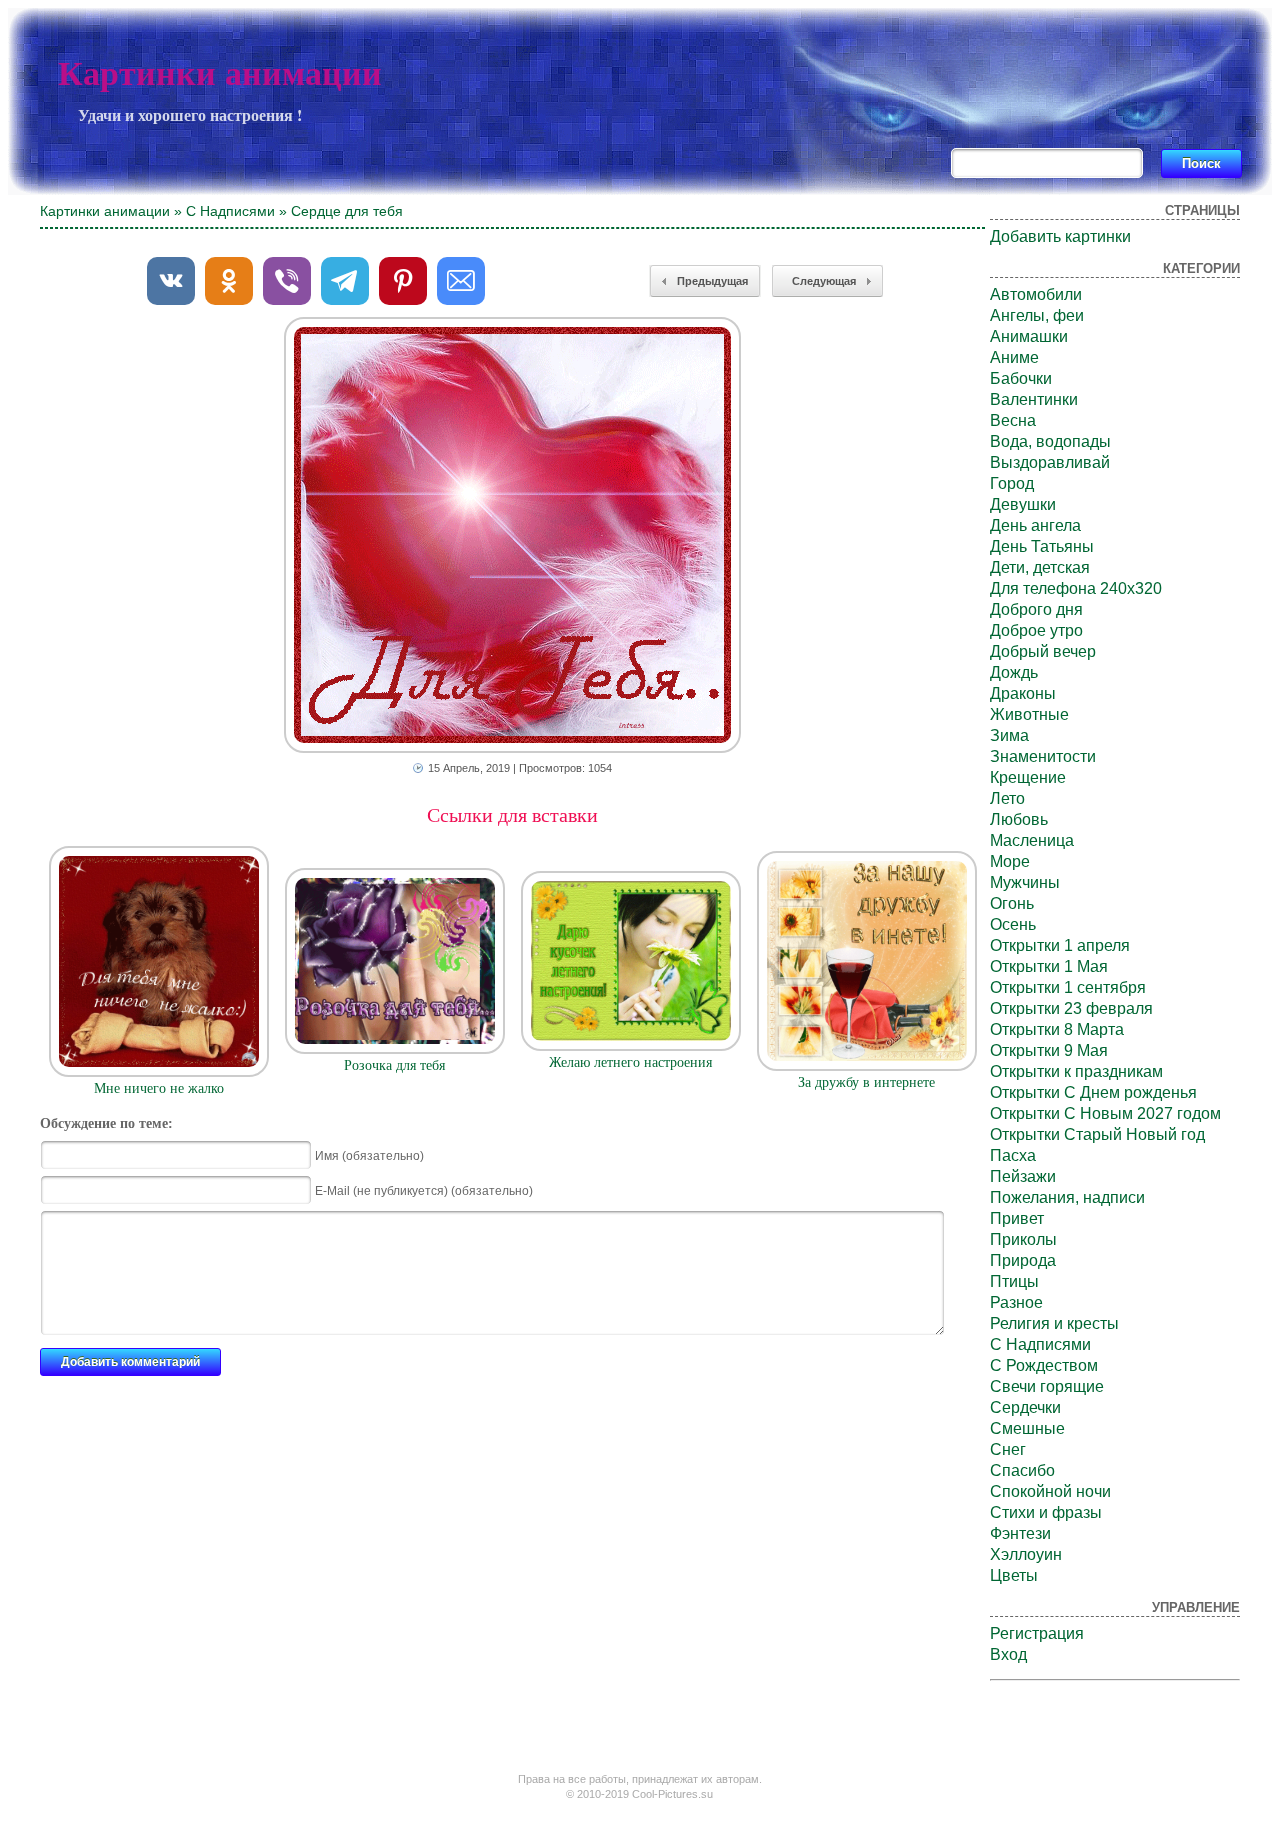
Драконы (1023, 693)
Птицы (1014, 1281)
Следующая (824, 281)
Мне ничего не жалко (159, 1088)
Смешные (1027, 1428)
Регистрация (1037, 1633)
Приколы (1023, 1239)
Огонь (1012, 903)
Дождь (1014, 672)
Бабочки (1021, 378)
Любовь (1019, 819)
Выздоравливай (1050, 462)
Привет (1017, 1218)
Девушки (1023, 504)
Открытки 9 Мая (1049, 1050)
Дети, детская (1040, 567)
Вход (1008, 1654)
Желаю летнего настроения (630, 1062)
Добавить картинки (1060, 236)
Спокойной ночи (1050, 1491)
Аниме (1014, 357)
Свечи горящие (1047, 1386)
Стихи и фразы (1046, 1512)
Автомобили (1036, 294)
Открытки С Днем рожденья (1093, 1092)
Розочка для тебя (394, 1065)
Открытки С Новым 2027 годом (1105, 1113)
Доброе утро (1036, 630)
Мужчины (1025, 882)
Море (1010, 861)
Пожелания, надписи (1067, 1197)
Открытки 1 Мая (1049, 966)
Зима (1009, 735)
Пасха (1013, 1155)
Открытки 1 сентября (1068, 987)
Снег (1008, 1449)
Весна (1013, 420)
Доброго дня (1036, 609)
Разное (1016, 1302)
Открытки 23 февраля (1071, 1008)
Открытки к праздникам (1076, 1071)
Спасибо (1022, 1470)
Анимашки (1029, 336)
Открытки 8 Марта (1057, 1029)
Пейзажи (1023, 1176)
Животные (1029, 714)
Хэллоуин (1026, 1554)
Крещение (1028, 777)
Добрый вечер (1043, 651)
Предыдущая (712, 281)
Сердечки (1025, 1407)
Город (1012, 483)
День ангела (1035, 525)
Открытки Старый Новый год (1097, 1134)
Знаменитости (1043, 756)
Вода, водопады (1050, 441)
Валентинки (1034, 399)
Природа (1023, 1260)
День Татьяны (1042, 546)
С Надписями (230, 211)
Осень (1013, 924)
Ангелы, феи (1037, 315)
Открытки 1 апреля (1060, 945)
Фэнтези (1020, 1533)
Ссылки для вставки (512, 815)
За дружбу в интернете (866, 1082)
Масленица (1032, 840)
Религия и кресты (1054, 1323)
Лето (1007, 798)
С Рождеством (1044, 1365)
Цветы (1014, 1575)
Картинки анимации (220, 73)
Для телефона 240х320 (1076, 588)
